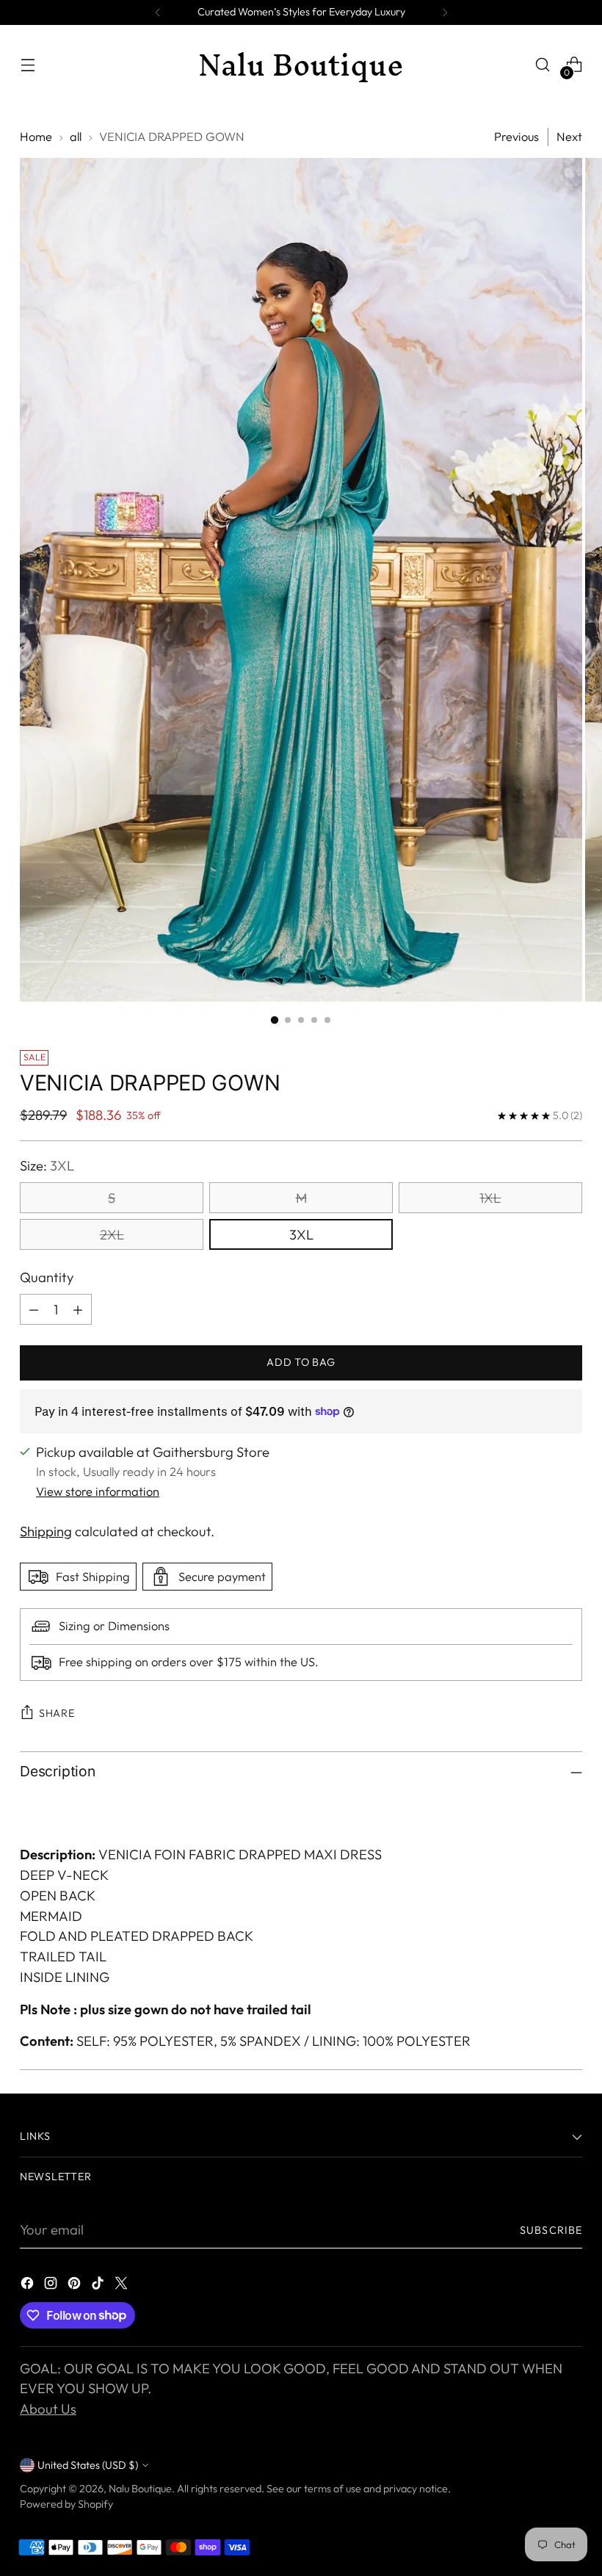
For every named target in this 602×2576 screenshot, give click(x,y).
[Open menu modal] (28, 65)
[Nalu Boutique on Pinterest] (76, 2286)
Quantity (47, 1277)
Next (569, 137)
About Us (48, 2409)
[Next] (445, 12)
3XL (301, 1234)
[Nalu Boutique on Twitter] (123, 2286)
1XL (490, 1198)
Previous (516, 137)
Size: (47, 1165)
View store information (98, 1491)
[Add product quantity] (78, 1309)
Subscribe (551, 2230)
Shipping (46, 1531)
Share (57, 1713)
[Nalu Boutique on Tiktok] (99, 2286)
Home (36, 137)
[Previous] (158, 12)
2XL (112, 1234)
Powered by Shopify (66, 2504)
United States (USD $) (88, 2465)
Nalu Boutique (140, 2489)
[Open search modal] (543, 65)
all (76, 137)
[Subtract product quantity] (34, 1309)
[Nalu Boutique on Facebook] (29, 2286)
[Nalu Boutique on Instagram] (52, 2286)
